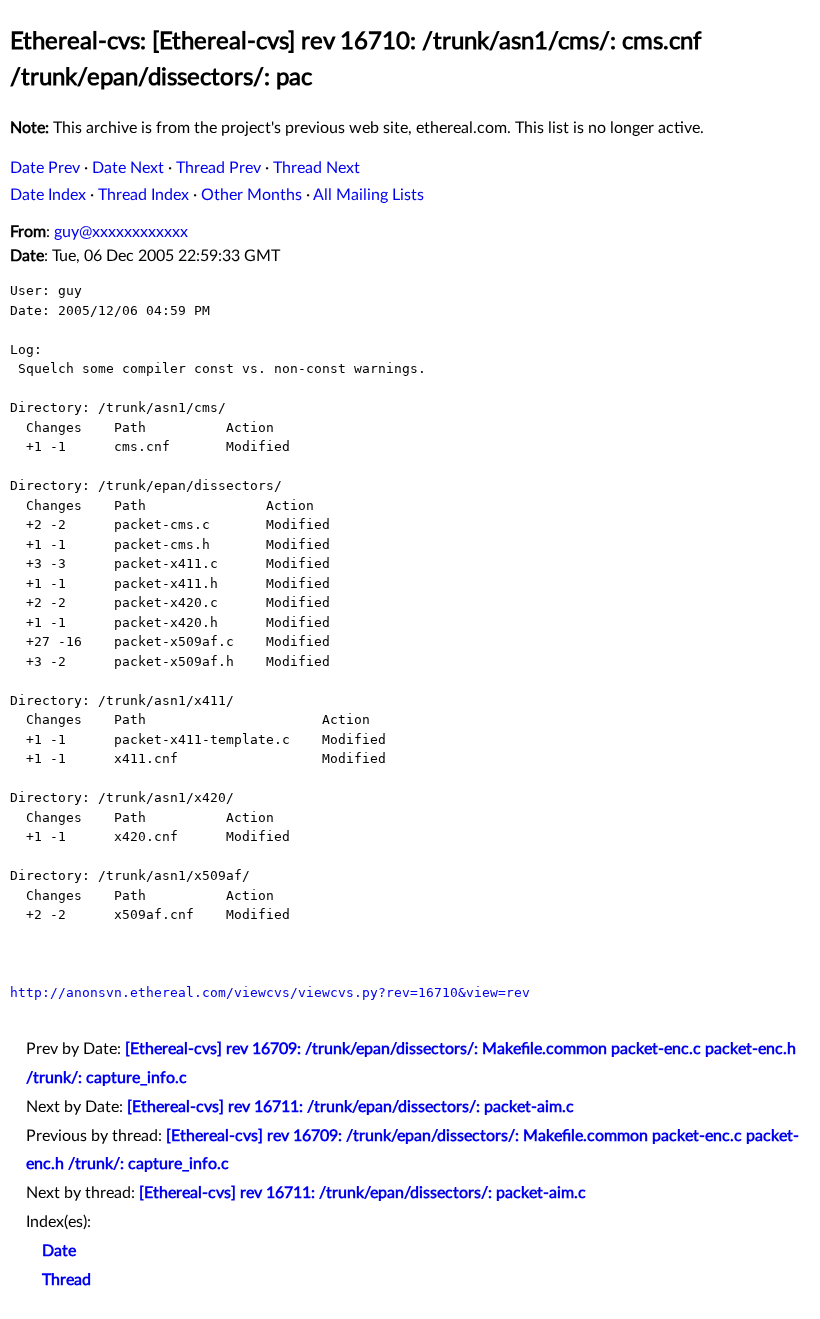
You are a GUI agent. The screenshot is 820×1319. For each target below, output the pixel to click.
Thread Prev (218, 168)
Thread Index (143, 195)
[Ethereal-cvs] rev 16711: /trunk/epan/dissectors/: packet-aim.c (350, 1107)
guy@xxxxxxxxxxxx (121, 232)
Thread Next (316, 168)
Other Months (251, 195)
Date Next (128, 168)
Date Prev (45, 168)
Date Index (48, 195)
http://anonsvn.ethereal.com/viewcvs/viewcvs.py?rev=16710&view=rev (270, 992)
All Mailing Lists (368, 195)
